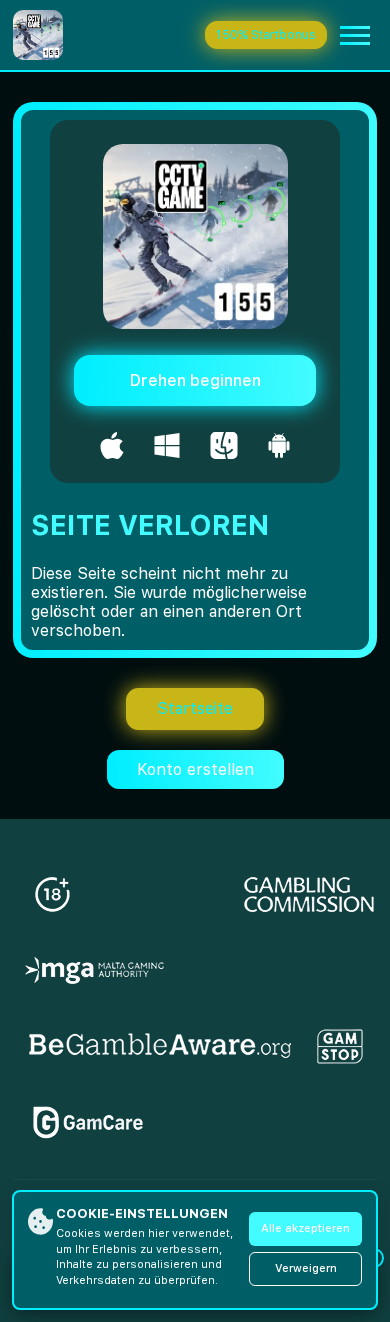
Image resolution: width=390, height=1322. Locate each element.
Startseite (195, 708)
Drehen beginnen (195, 380)
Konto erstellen (195, 769)
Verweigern (306, 1268)
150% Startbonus (266, 35)
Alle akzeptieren (305, 1228)
